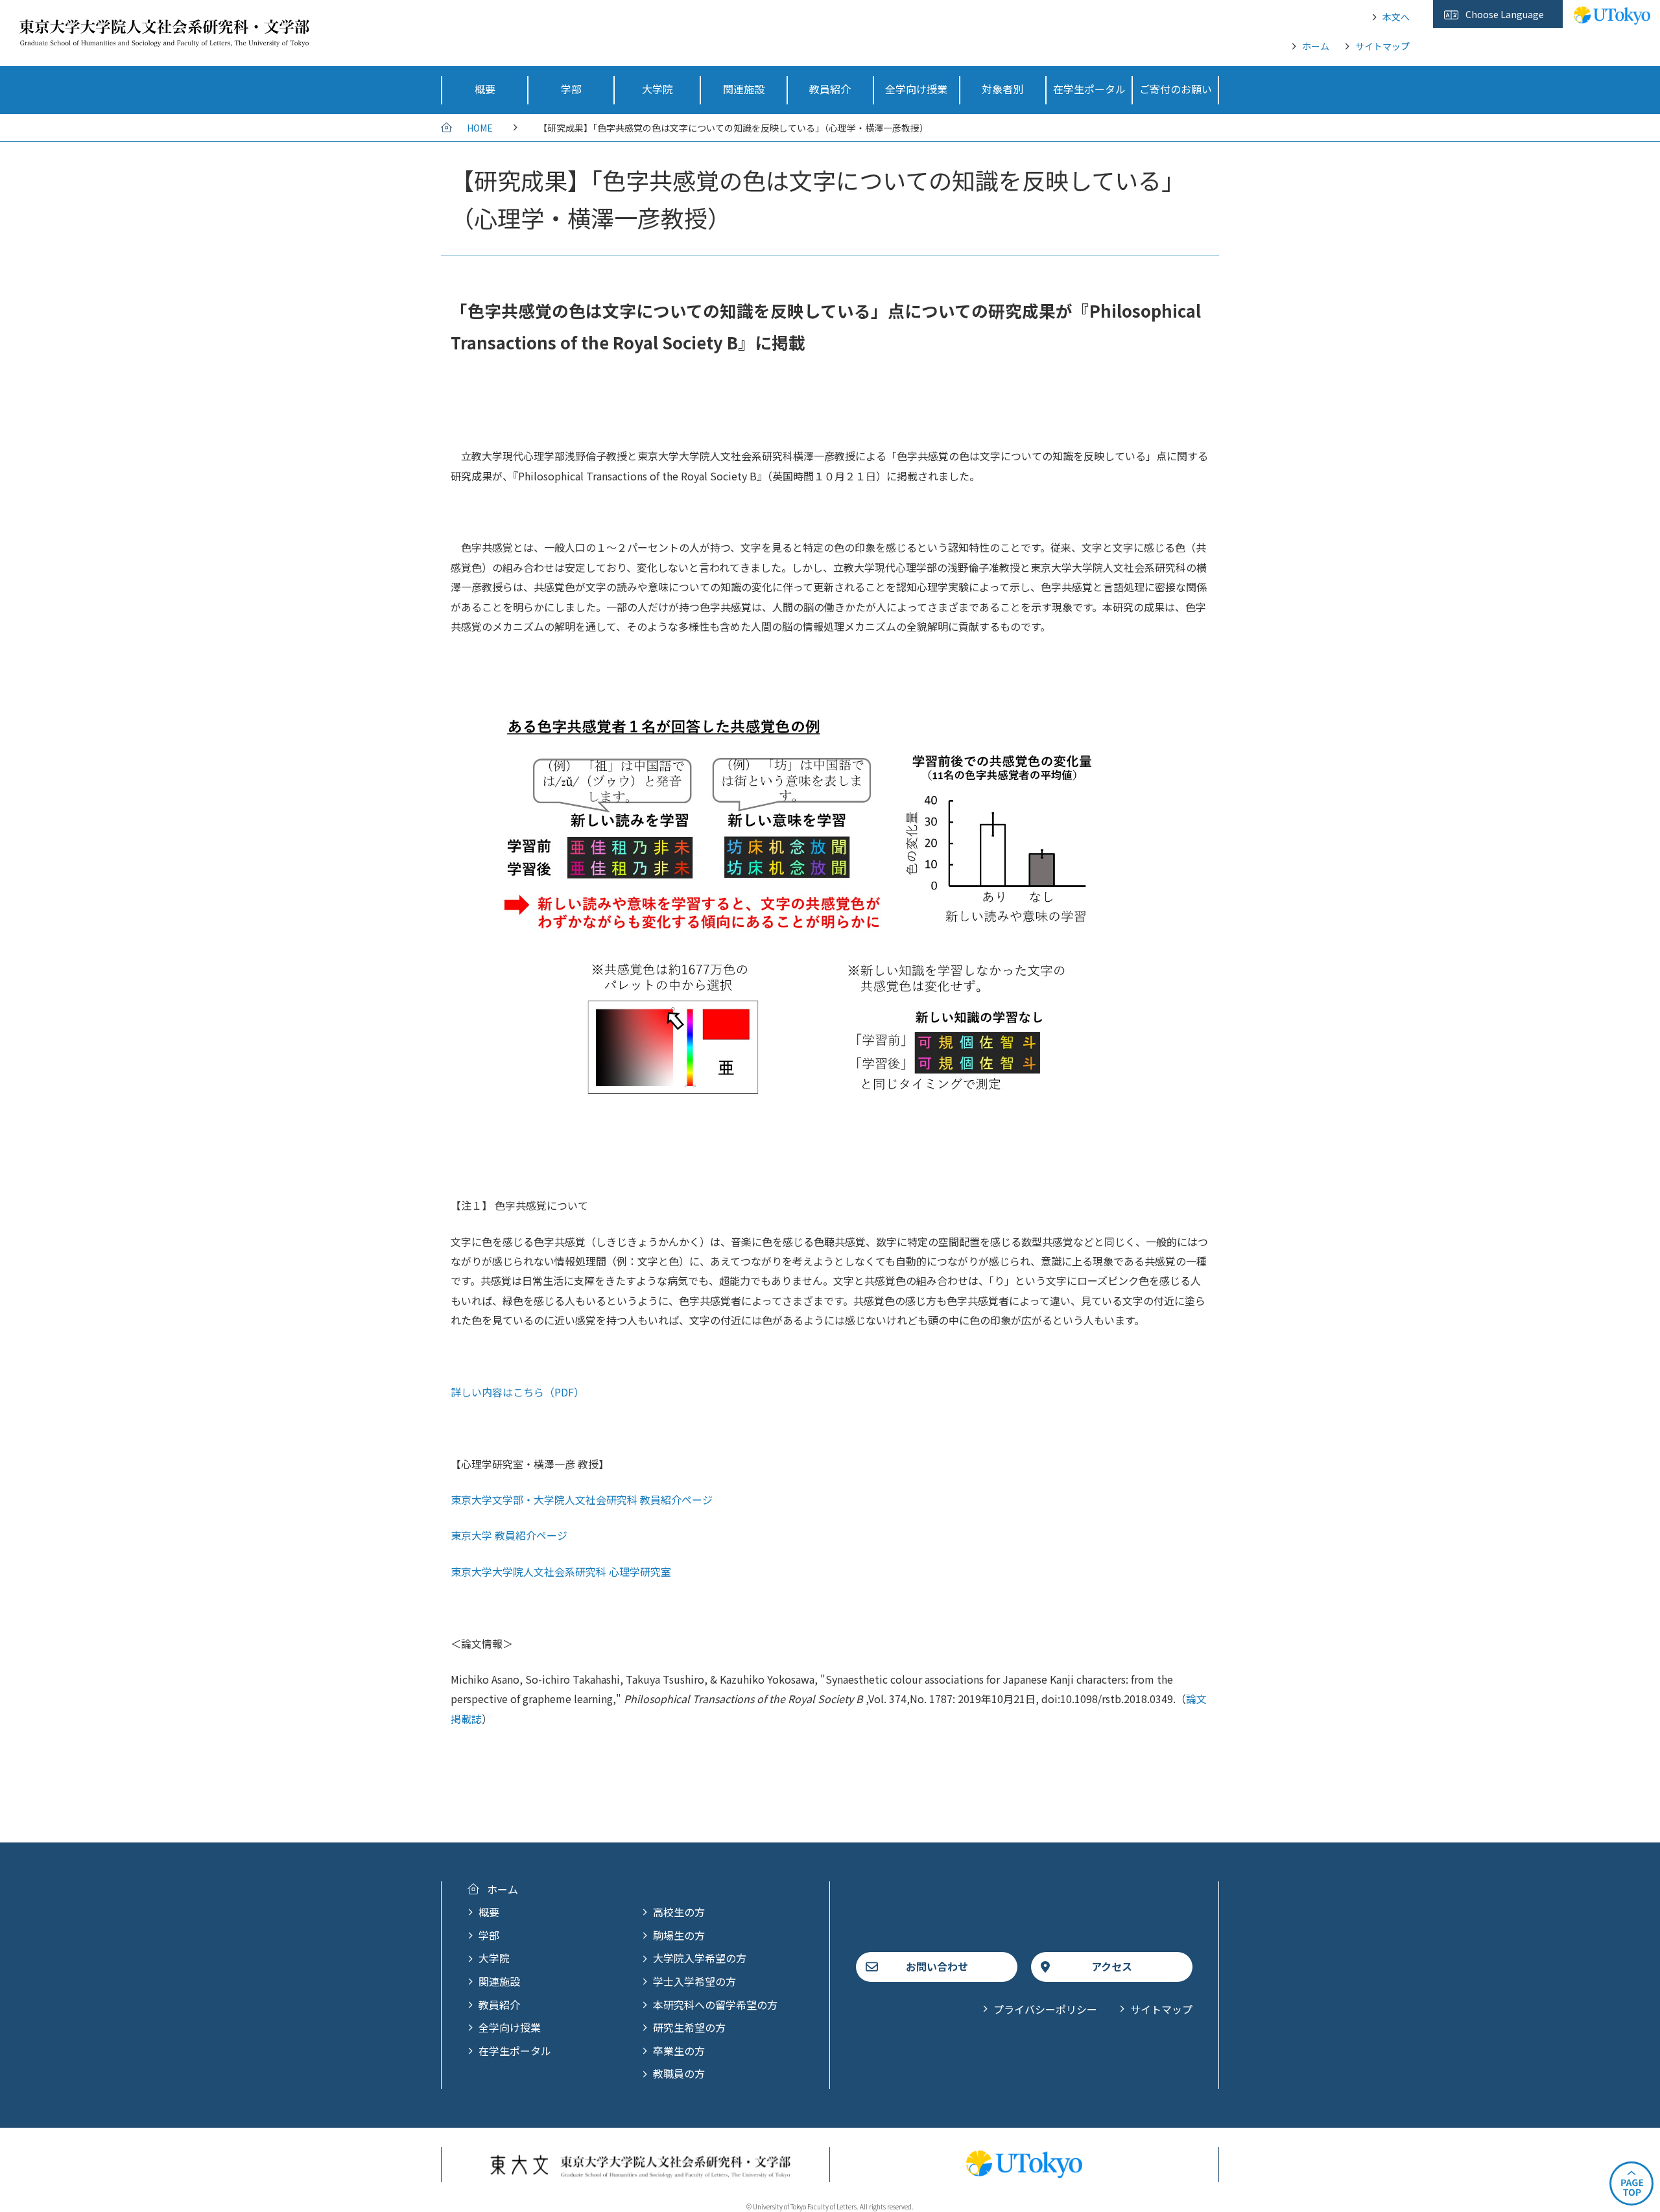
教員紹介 (499, 2005)
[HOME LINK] (164, 38)
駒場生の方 (679, 1935)
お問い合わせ (937, 1966)
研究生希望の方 (689, 2027)
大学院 (494, 1958)
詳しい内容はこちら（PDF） (517, 1392)
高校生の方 (679, 1912)
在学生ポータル (515, 2051)
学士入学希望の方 (694, 1981)
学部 (489, 1935)
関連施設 (499, 1981)
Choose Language (1505, 14)
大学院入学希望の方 (700, 1958)
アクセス (1112, 1966)
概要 (489, 1912)
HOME (480, 128)
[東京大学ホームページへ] (1612, 18)
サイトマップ (1382, 46)
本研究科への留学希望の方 (715, 2005)
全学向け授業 (510, 2027)
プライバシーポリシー (1045, 2009)
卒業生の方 (679, 2051)
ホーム (1316, 46)
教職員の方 (679, 2073)
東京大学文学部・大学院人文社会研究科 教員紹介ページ (582, 1500)
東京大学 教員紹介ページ (509, 1535)
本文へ (1396, 17)
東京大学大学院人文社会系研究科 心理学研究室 (561, 1571)
